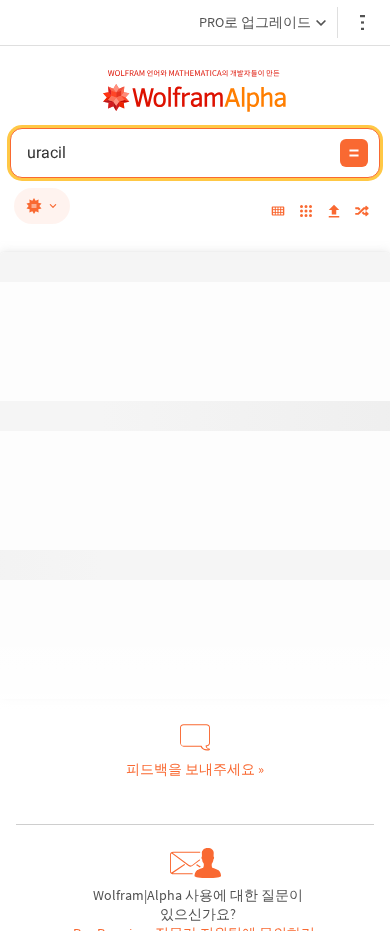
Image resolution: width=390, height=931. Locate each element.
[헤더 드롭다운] (364, 22)
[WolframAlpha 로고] (195, 98)
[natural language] (42, 206)
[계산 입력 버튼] (354, 153)
